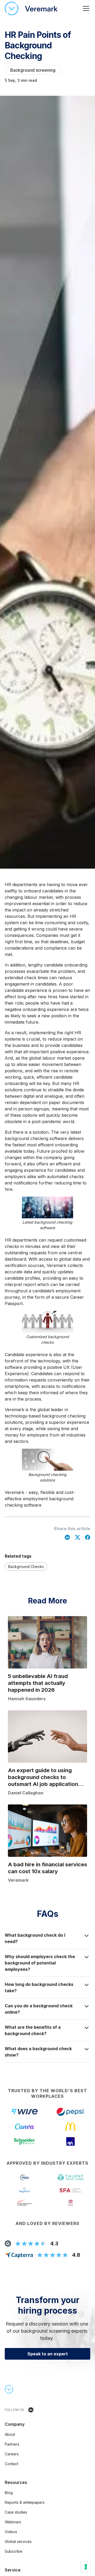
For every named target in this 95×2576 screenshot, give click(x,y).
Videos (11, 2532)
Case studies (16, 2512)
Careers (12, 2454)
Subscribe (14, 2551)
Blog (9, 2493)
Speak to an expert (48, 2354)
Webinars (13, 2522)
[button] (85, 8)
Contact (11, 2464)
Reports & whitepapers (25, 2502)
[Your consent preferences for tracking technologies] (86, 2567)
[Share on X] (78, 1537)
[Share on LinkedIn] (67, 1537)
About (10, 2434)
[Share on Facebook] (88, 1537)
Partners (12, 2444)
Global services (18, 2541)
